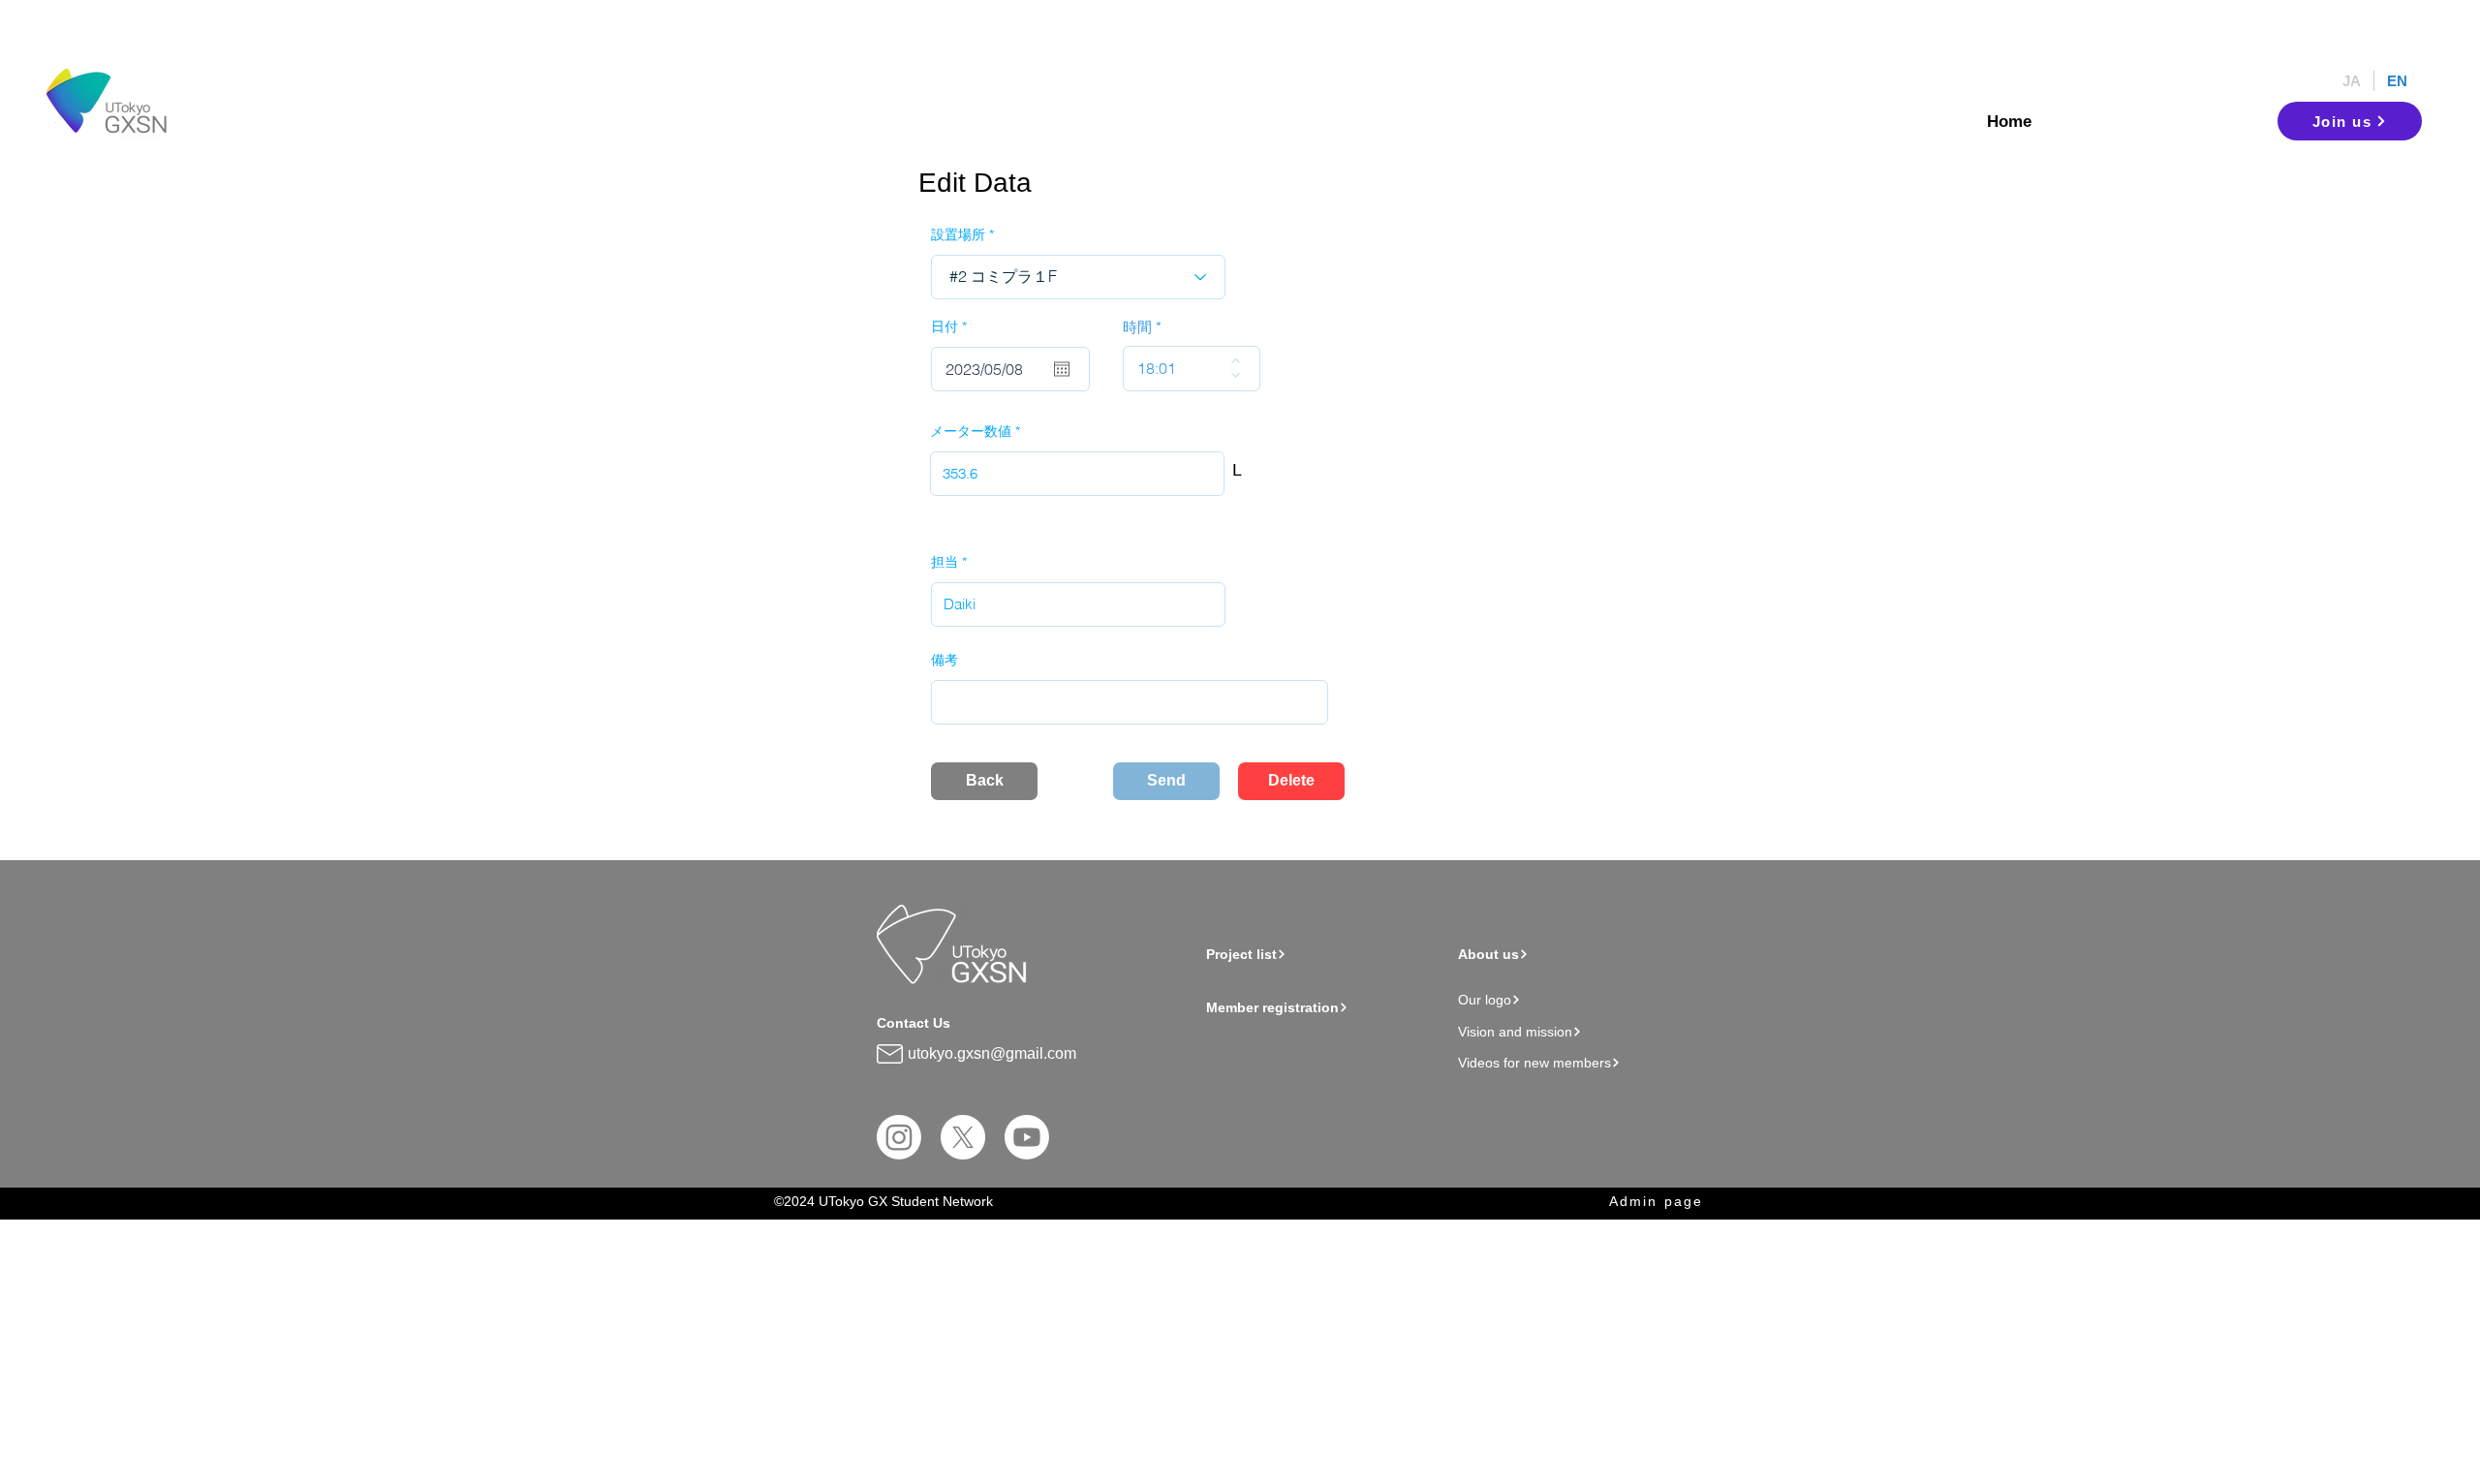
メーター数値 (971, 431)
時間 (1137, 327)
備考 (945, 660)
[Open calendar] (1062, 369)
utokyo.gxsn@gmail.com (992, 1053)
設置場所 (958, 234)
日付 (953, 326)
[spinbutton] (1178, 369)
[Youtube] (1027, 1137)
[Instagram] (899, 1137)
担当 (945, 562)
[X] (963, 1137)
